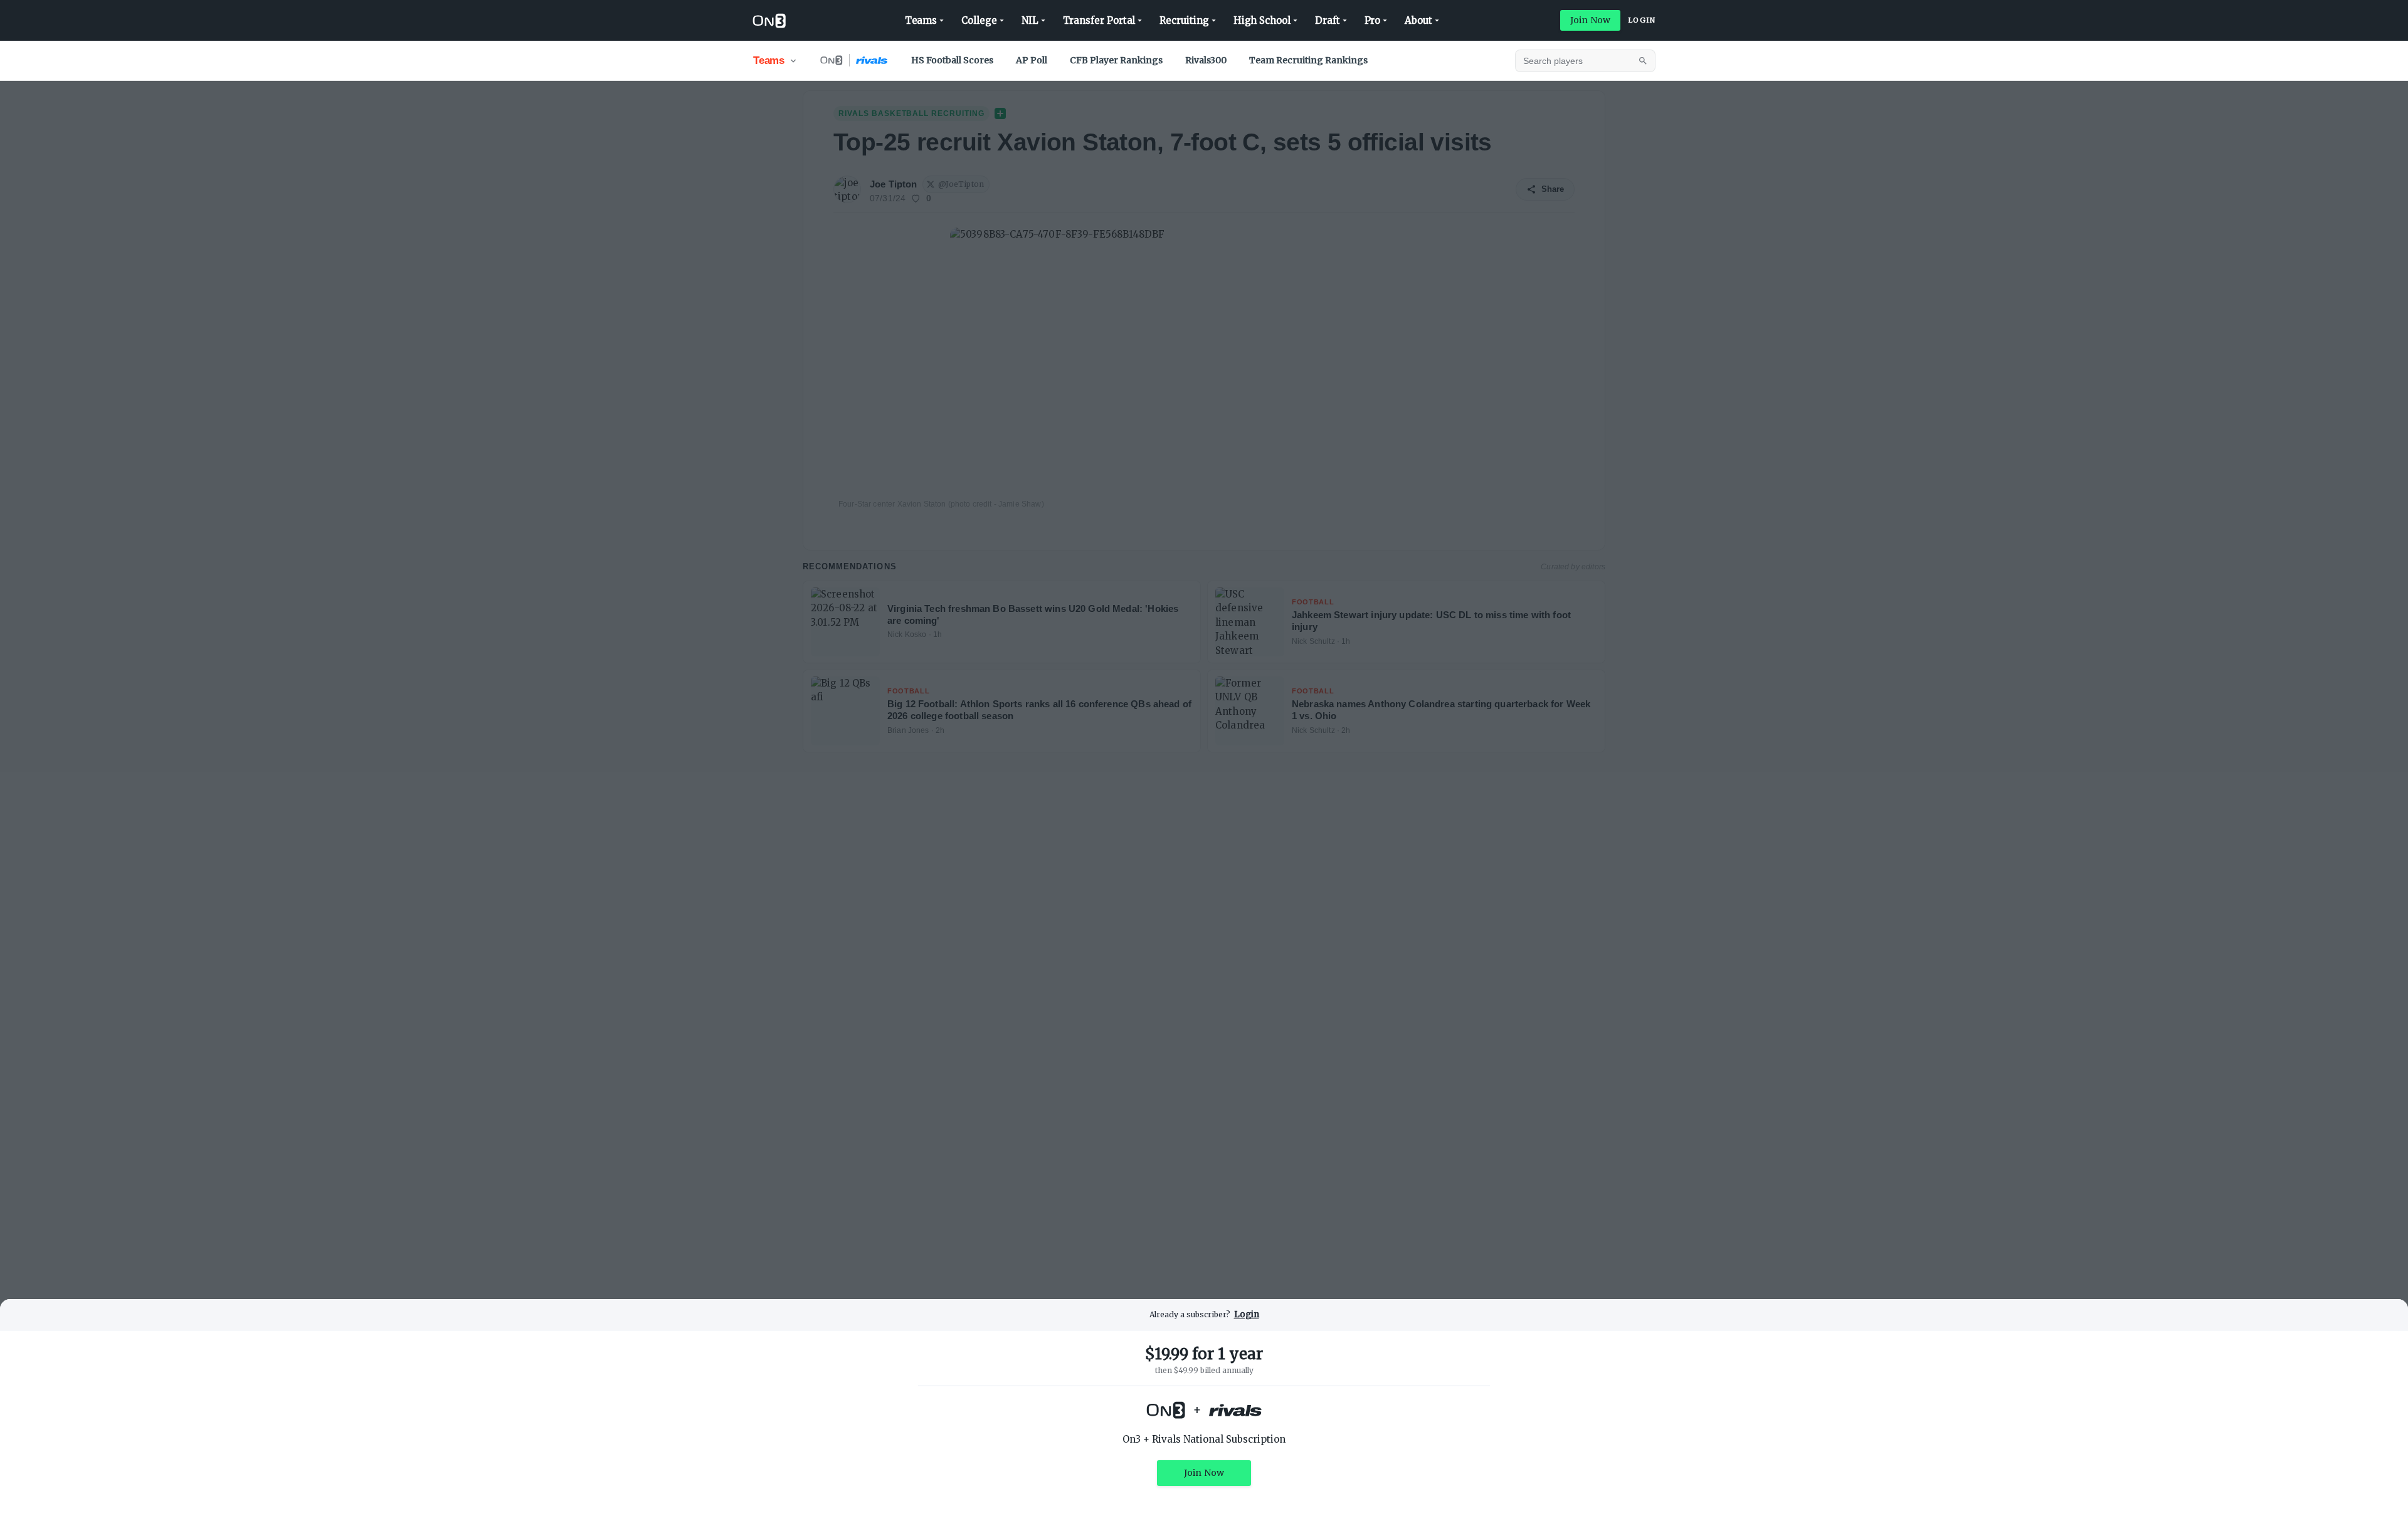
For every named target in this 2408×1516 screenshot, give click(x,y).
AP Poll (1032, 60)
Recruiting (1184, 20)
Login (1642, 20)
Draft (1328, 20)
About (1418, 20)
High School (1262, 20)
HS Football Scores (952, 60)
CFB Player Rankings (1116, 60)
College (979, 20)
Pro (1373, 20)
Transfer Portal (1099, 20)
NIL (1030, 20)
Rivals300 (1206, 60)
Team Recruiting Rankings (1308, 60)
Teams (921, 20)
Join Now (1590, 20)
